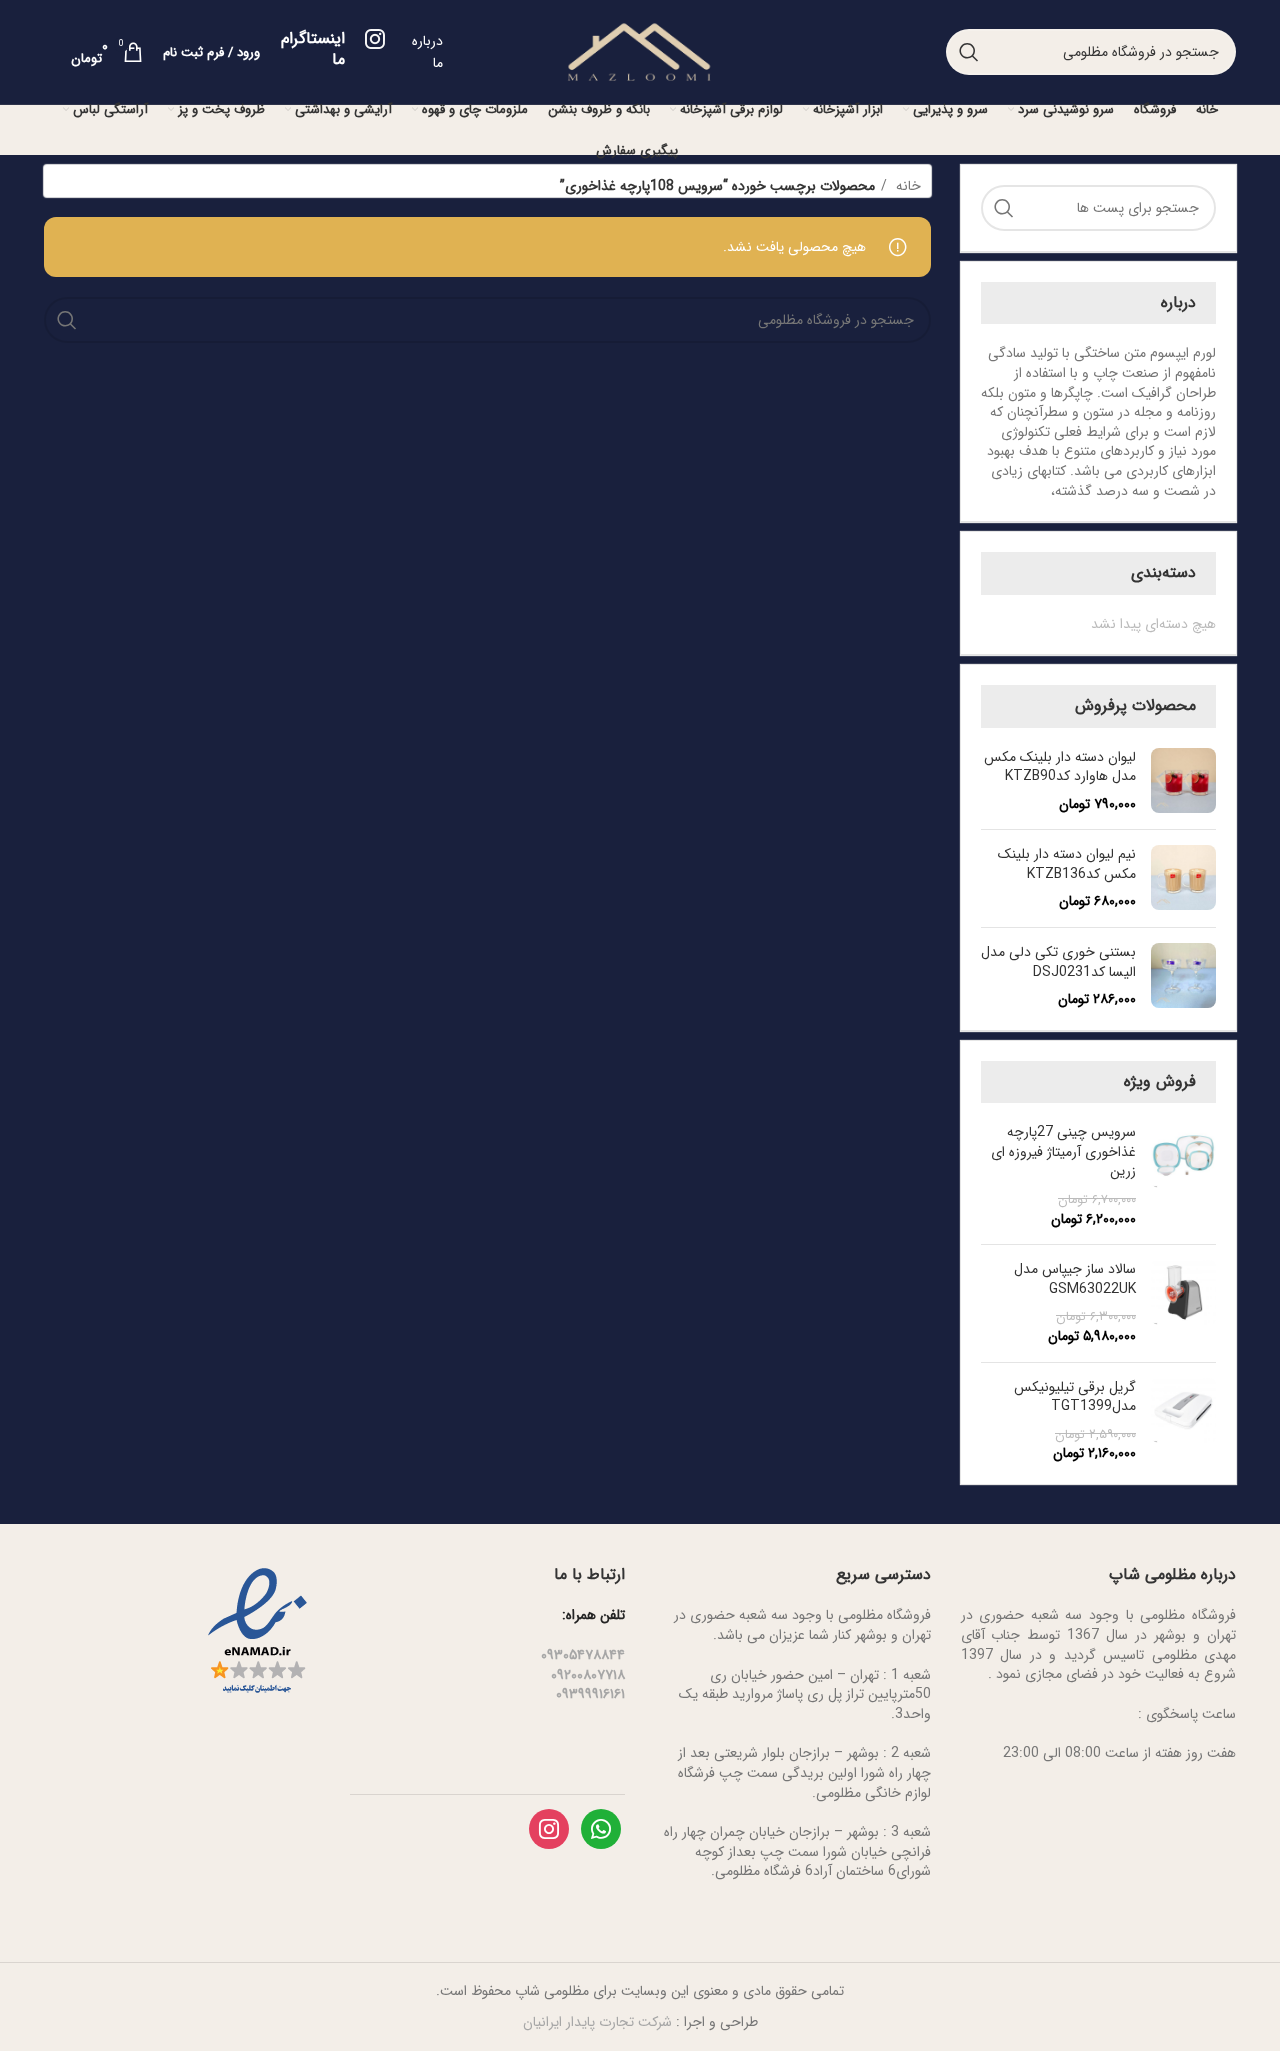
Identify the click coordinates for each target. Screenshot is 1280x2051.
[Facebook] (601, 1828)
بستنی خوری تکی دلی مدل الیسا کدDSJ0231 (1058, 962)
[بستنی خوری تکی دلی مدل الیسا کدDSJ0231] (1183, 976)
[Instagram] (549, 1828)
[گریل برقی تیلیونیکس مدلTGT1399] (1183, 1421)
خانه (906, 186)
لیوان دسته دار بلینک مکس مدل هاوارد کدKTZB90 (1060, 767)
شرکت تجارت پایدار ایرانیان (597, 2022)
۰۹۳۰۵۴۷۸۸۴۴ (583, 1655)
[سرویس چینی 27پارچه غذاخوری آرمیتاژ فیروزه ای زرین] (1183, 1176)
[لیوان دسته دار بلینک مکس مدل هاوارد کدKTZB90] (1183, 781)
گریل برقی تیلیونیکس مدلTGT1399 (1075, 1397)
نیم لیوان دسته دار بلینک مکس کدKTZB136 (1067, 864)
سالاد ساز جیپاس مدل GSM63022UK (1075, 1279)
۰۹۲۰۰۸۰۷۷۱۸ (588, 1675)
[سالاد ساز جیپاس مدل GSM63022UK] (1183, 1303)
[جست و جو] (969, 52)
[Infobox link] (332, 55)
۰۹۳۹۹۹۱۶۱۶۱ (590, 1694)
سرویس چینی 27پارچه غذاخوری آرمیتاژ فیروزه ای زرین (1063, 1152)
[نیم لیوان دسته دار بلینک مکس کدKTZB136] (1183, 878)
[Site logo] (639, 51)
